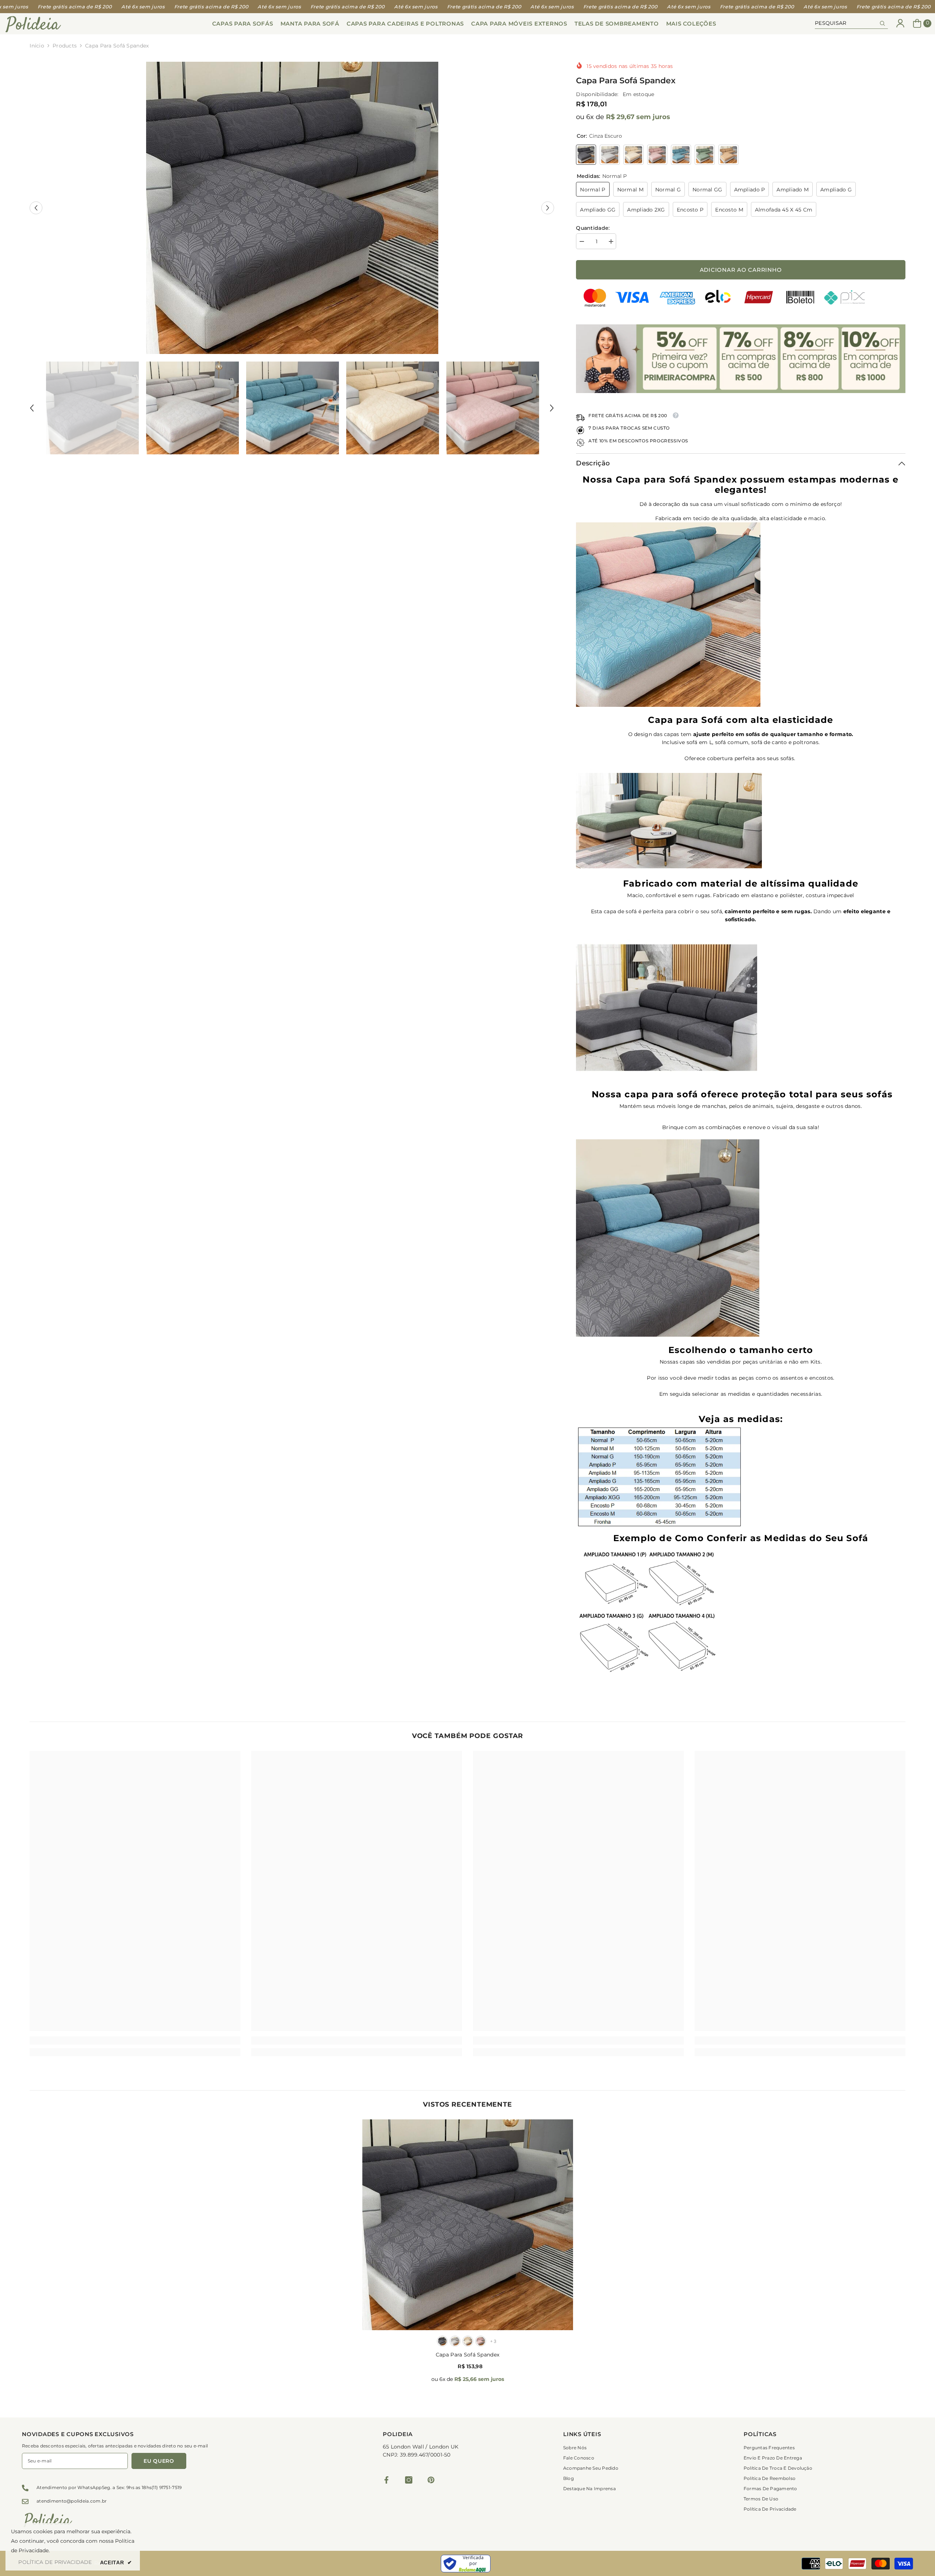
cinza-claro (455, 2341)
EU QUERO (159, 2461)
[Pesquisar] (851, 23)
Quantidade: (593, 228)
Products (65, 46)
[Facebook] (386, 2480)
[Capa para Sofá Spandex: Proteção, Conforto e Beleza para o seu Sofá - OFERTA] (741, 1006)
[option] (292, 208)
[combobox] (846, 23)
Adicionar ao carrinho (741, 270)
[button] (36, 208)
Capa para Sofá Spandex (467, 2355)
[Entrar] (900, 23)
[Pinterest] (431, 2480)
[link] (135, 2040)
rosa (481, 2341)
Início (37, 46)
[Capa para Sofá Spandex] (468, 2225)
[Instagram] (409, 2480)
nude (468, 2341)
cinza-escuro (442, 2341)
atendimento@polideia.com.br (72, 2501)
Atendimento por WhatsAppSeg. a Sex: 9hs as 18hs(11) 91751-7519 (109, 2487)
